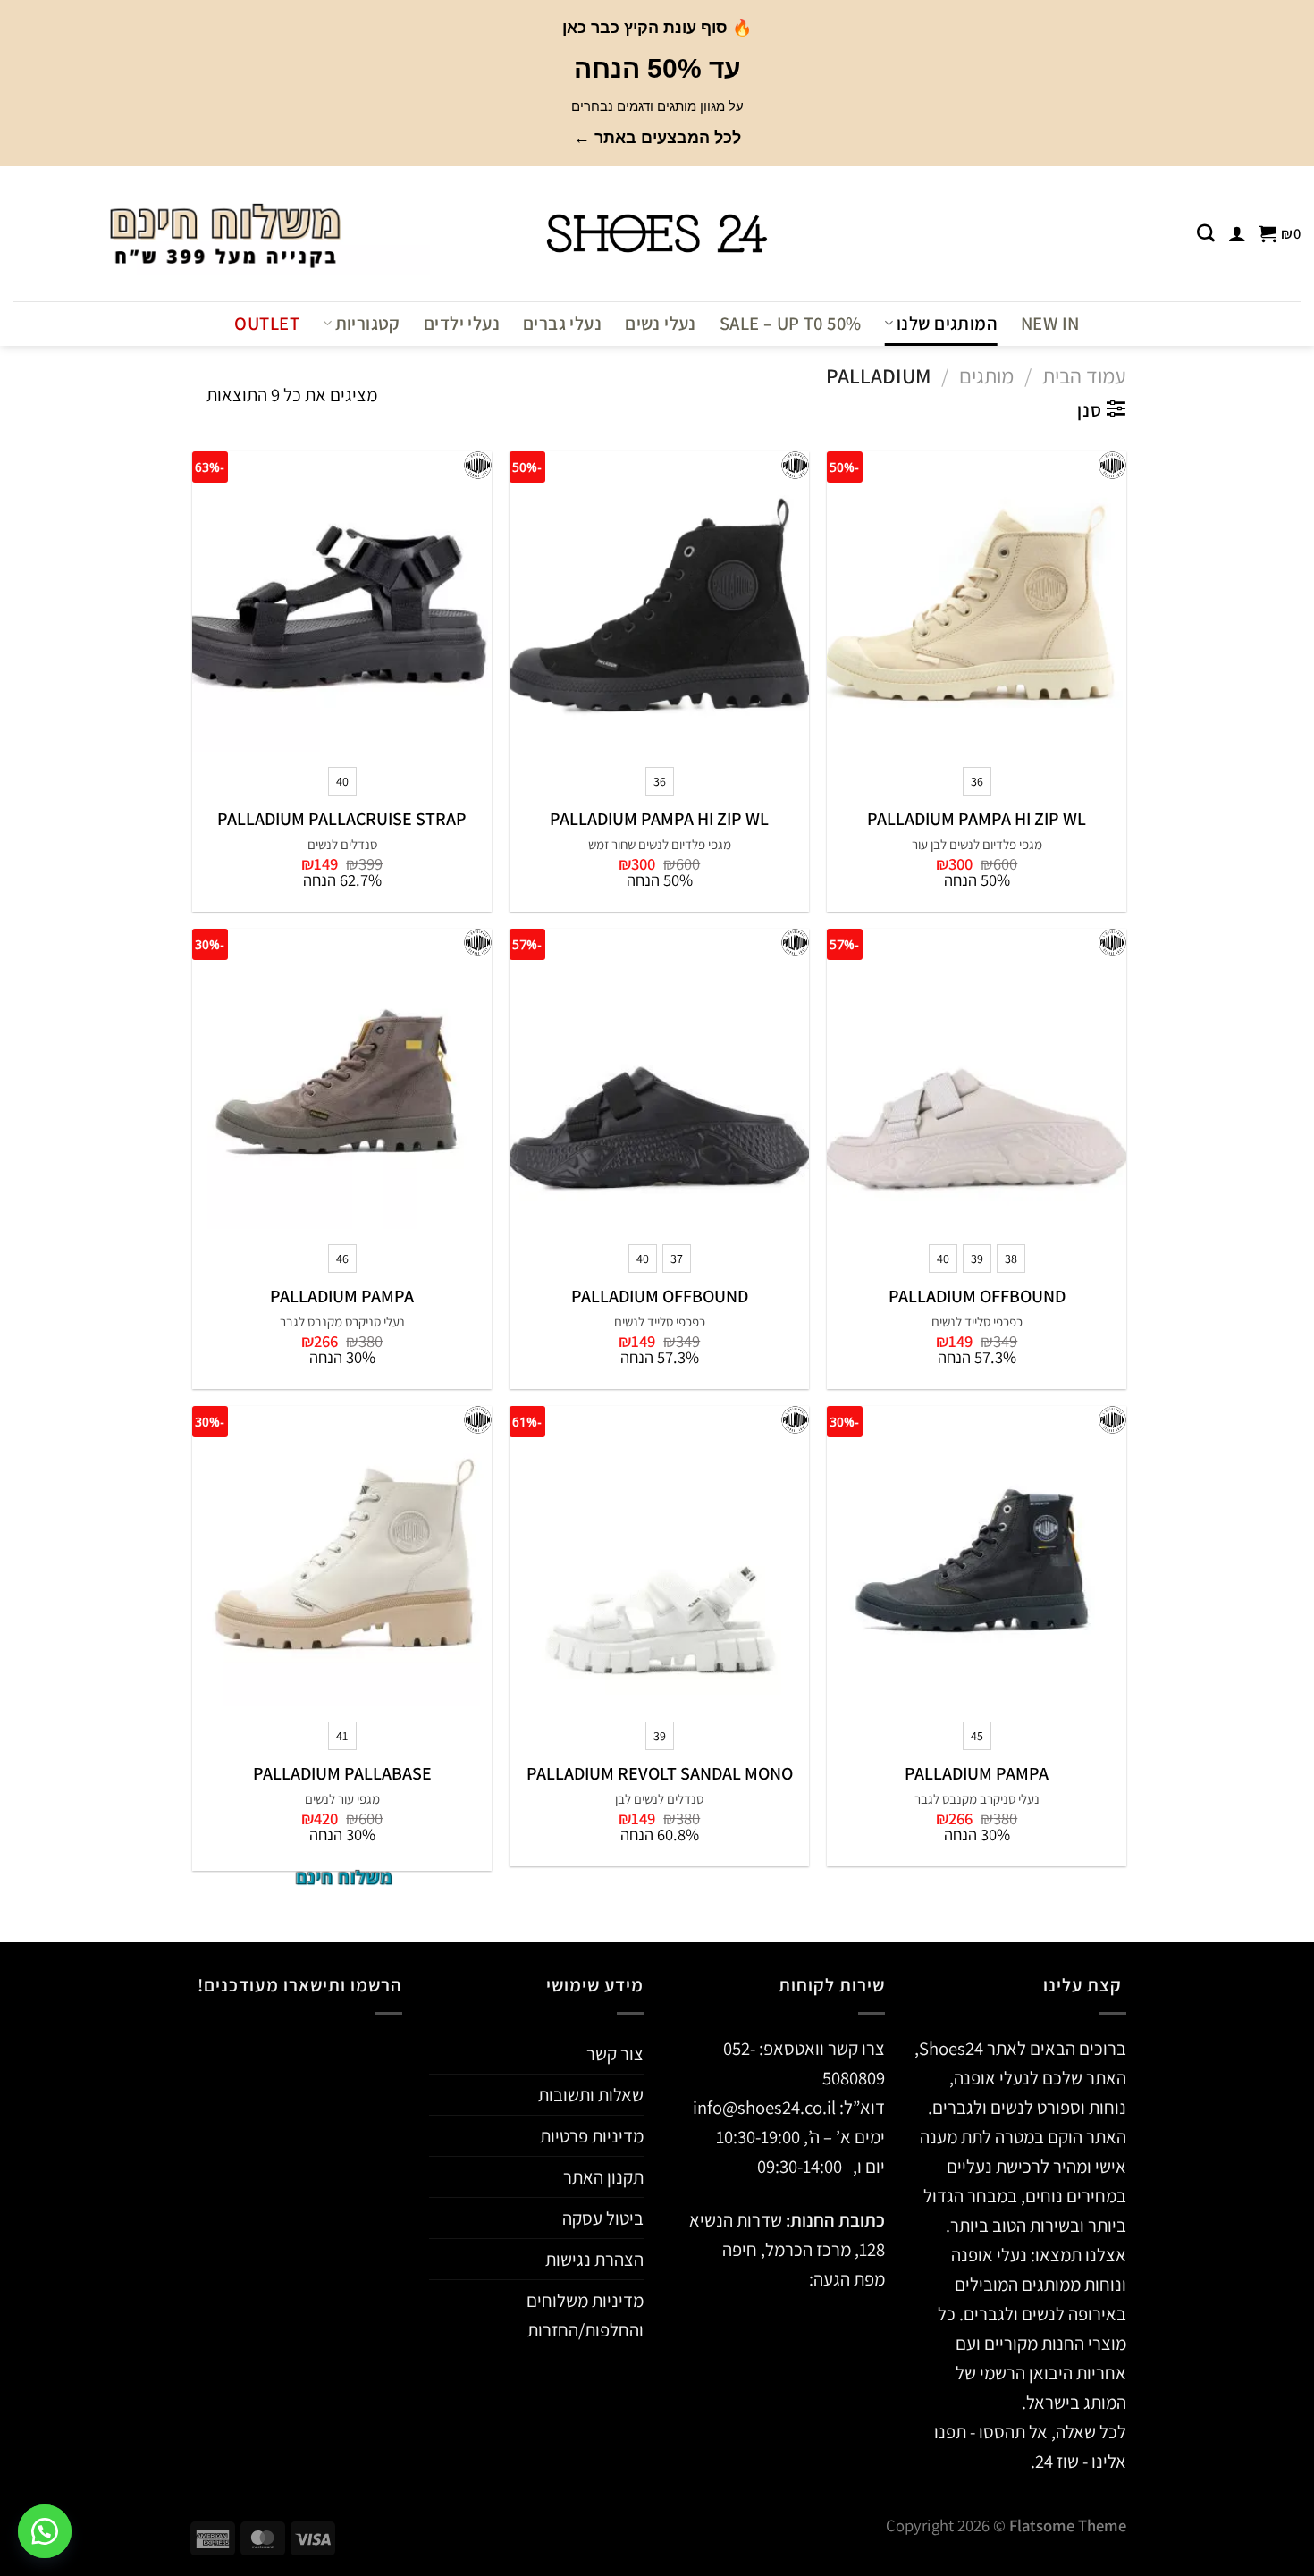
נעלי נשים (661, 323)
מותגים (986, 376)
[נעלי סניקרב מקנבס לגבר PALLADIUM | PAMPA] (977, 1556)
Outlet (266, 323)
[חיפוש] (1206, 233)
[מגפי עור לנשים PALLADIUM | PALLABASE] (342, 1556)
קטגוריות (368, 323)
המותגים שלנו (947, 323)
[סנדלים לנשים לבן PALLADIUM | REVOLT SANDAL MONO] (659, 1556)
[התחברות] (1237, 233)
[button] (45, 2531)
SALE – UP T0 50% (791, 323)
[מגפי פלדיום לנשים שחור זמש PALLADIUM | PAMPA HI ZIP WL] (659, 601)
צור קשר (615, 2054)
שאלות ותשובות (591, 2095)
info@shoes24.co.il (766, 2107)
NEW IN (1050, 323)
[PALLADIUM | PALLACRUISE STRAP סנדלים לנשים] (342, 601)
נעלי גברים (562, 323)
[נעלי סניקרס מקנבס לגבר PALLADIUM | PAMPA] (342, 1078)
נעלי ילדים (462, 323)
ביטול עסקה (603, 2218)
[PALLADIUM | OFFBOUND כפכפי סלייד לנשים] (977, 1078)
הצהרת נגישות (594, 2259)
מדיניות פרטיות (592, 2136)
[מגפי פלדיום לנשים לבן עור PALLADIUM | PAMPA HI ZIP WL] (977, 601)
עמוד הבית (1084, 376)
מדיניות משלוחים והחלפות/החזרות (585, 2315)
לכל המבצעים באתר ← (657, 138)
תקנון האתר (603, 2177)
